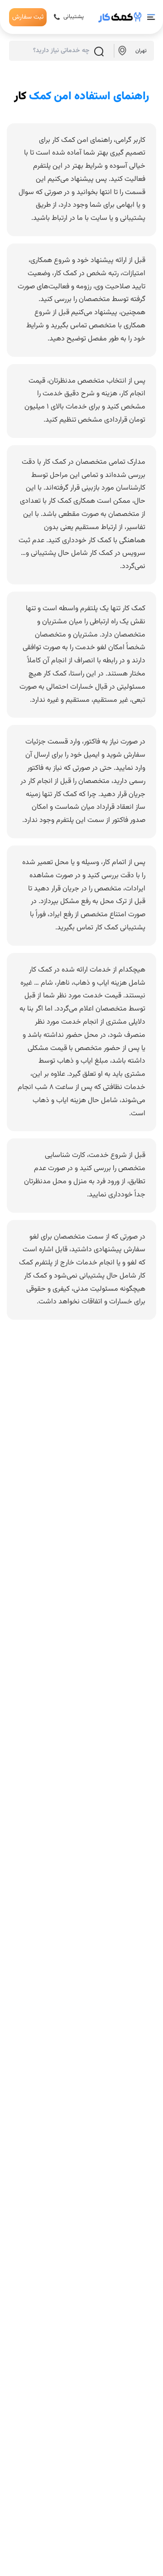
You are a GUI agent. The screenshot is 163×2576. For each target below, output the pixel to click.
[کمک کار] (120, 17)
